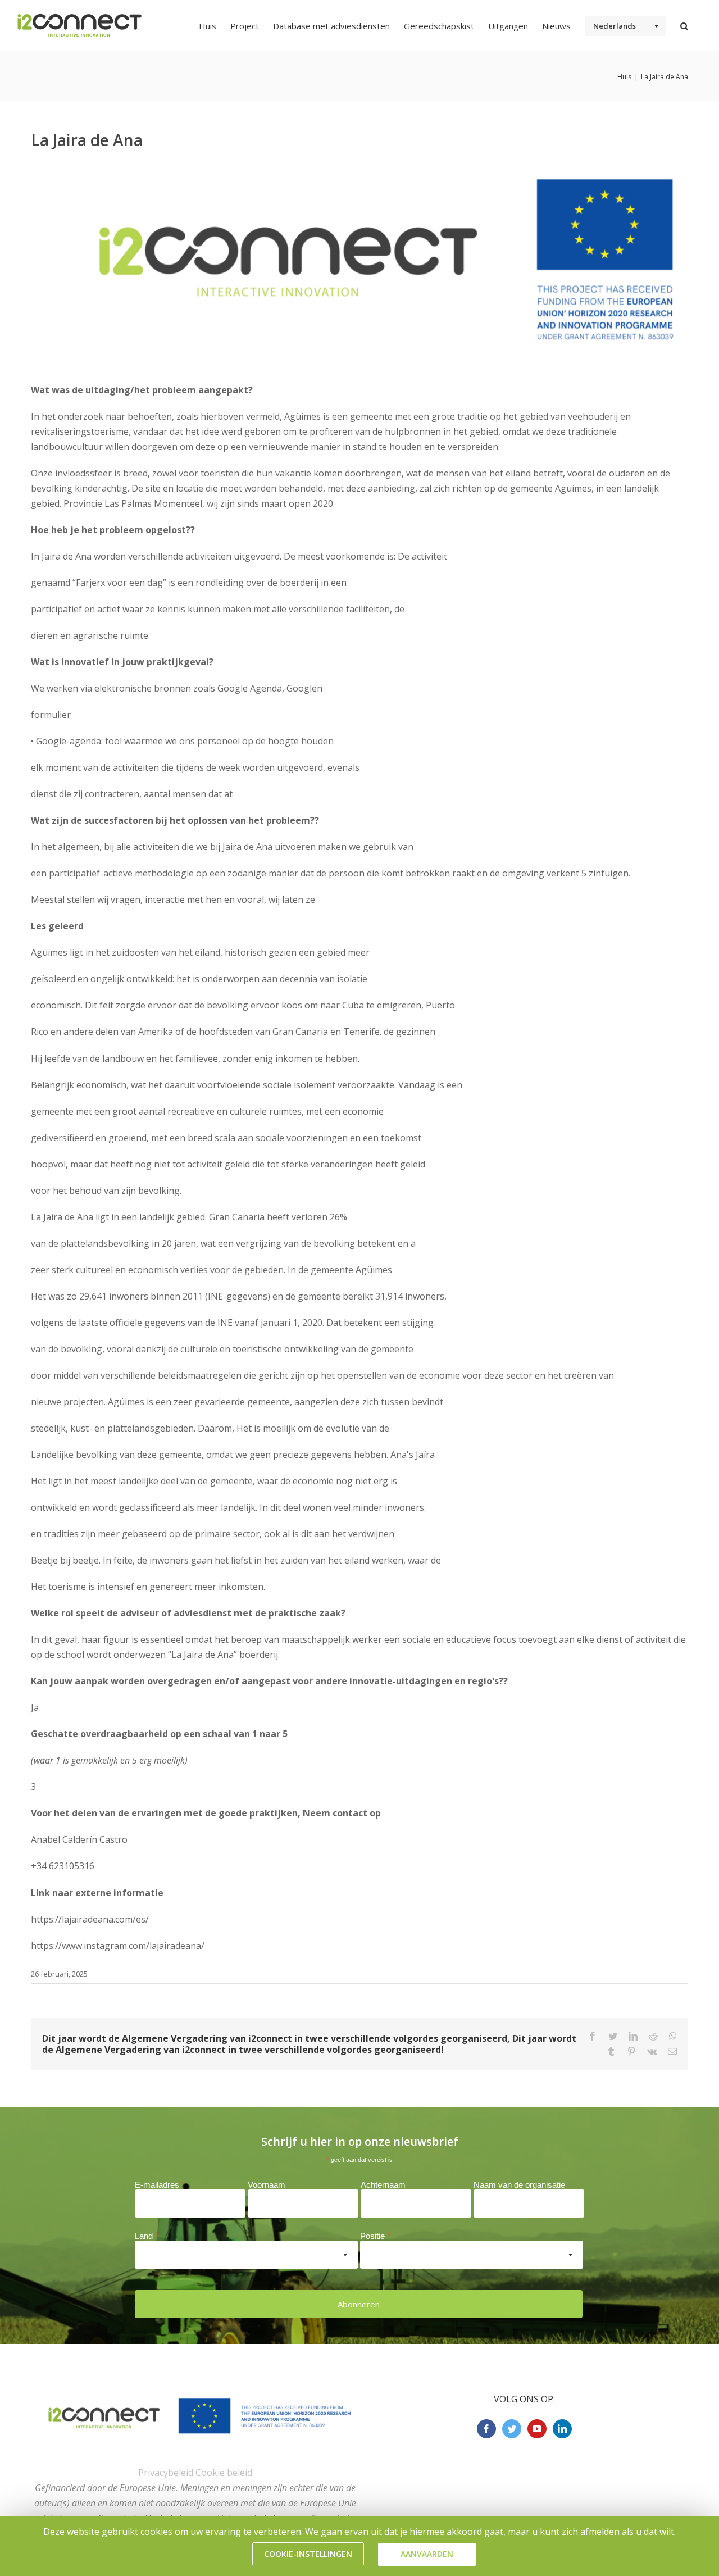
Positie (375, 2236)
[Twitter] (512, 2429)
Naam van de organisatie (519, 2185)
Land (147, 2236)
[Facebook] (486, 2429)
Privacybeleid (166, 2473)
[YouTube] (537, 2429)
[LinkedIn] (562, 2429)
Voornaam (267, 2185)
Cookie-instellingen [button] (308, 2554)
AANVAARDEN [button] (427, 2554)
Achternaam (383, 2185)
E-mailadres (160, 2185)
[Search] (684, 25)
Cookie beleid (224, 2473)
